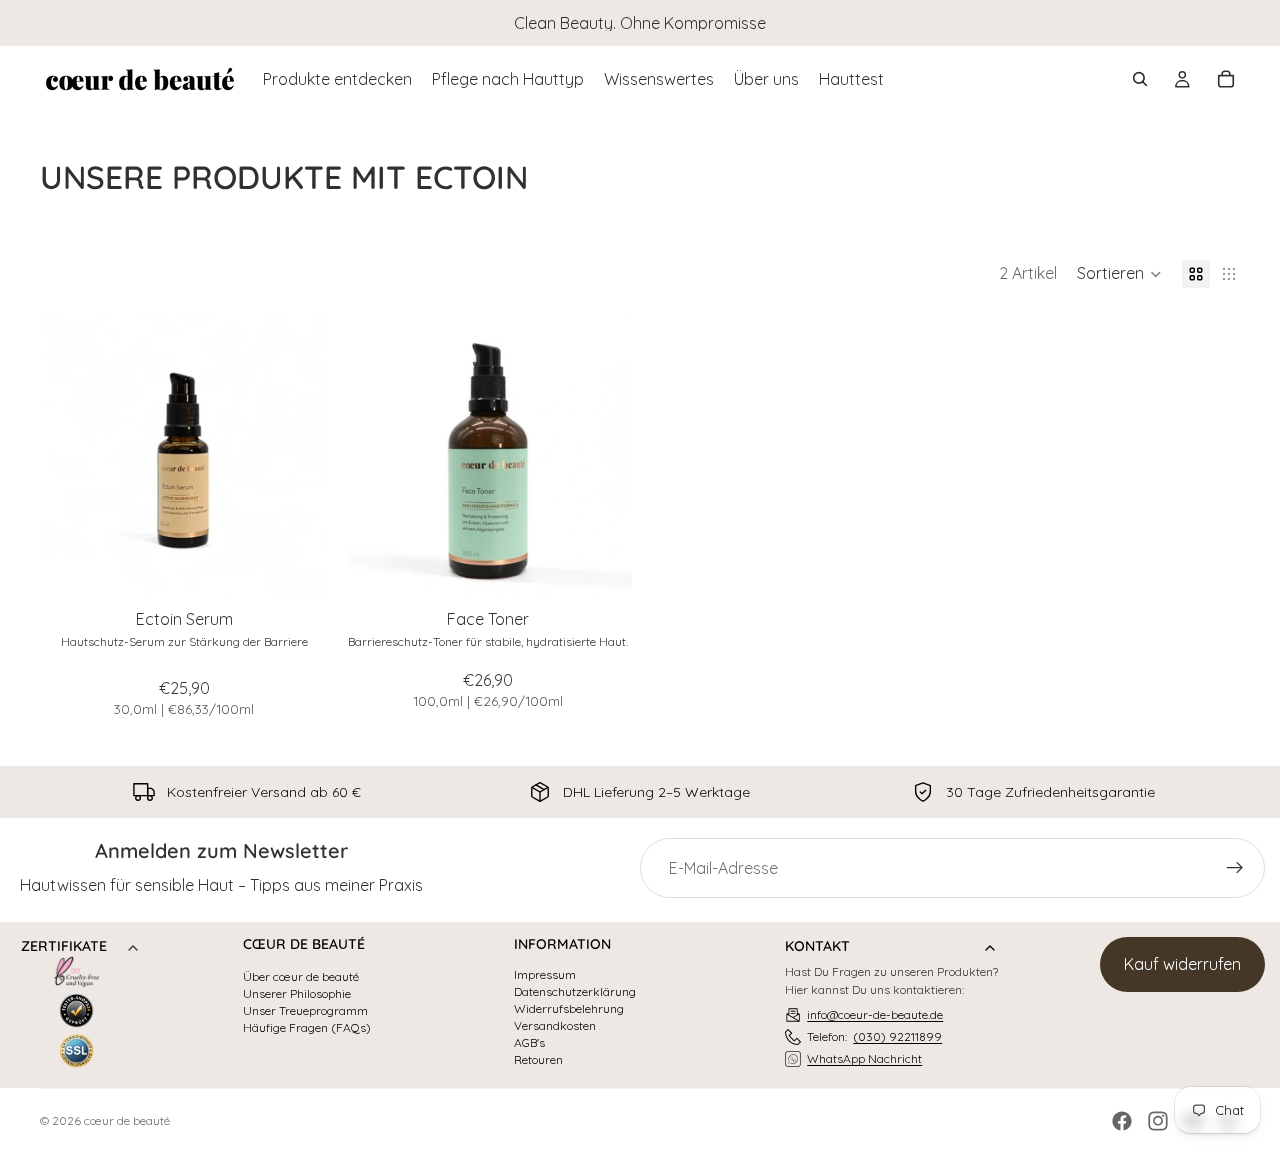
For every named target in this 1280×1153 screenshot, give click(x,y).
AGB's (529, 1043)
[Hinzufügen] (297, 569)
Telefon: (874, 1036)
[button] (1119, 274)
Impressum (545, 975)
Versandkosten (555, 1026)
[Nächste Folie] (298, 456)
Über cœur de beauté (301, 977)
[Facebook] (1122, 1121)
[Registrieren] (1235, 868)
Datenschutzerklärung (575, 992)
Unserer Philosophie (297, 994)
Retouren (538, 1060)
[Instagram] (1158, 1121)
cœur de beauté (127, 1120)
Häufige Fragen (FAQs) (307, 1028)
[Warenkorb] (1226, 79)
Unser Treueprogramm (305, 1011)
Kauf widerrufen (1182, 964)
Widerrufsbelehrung (569, 1009)
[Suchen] (1140, 79)
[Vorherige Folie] (70, 456)
